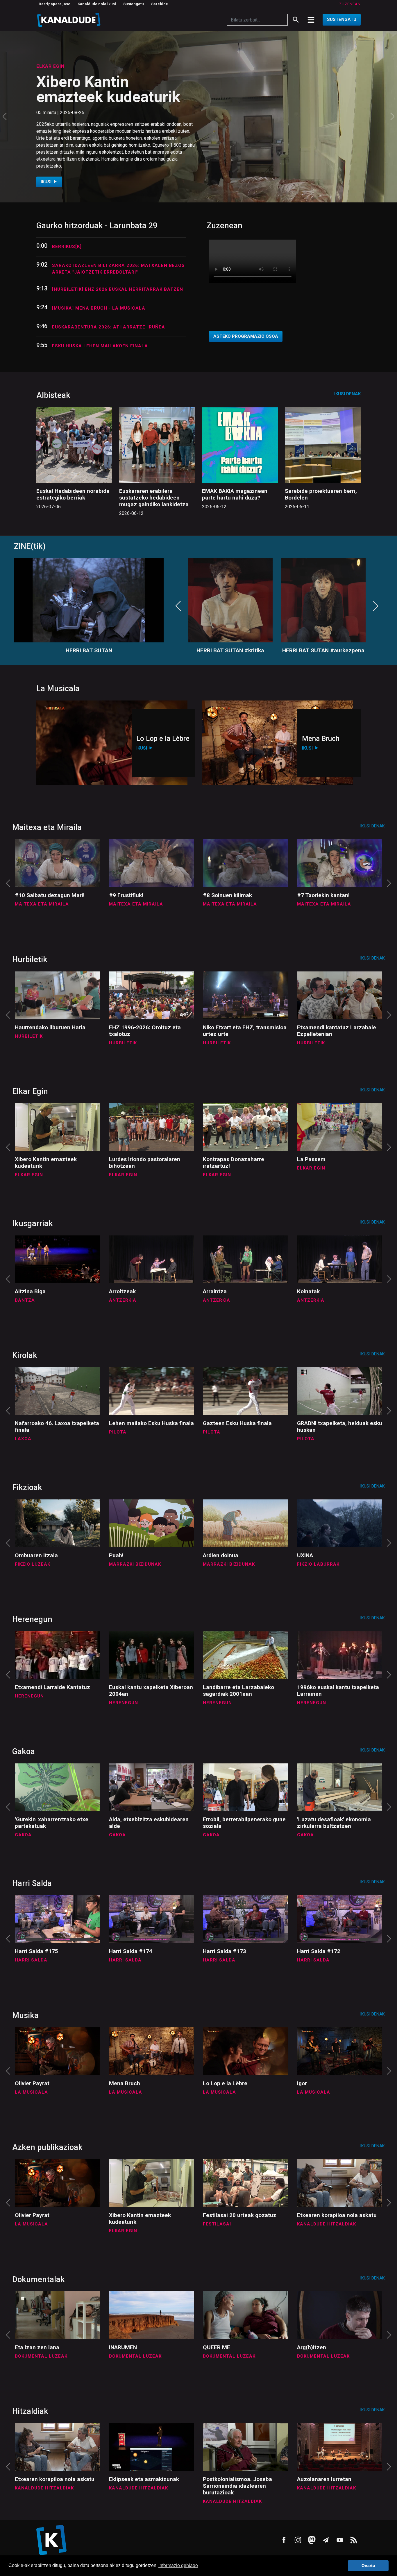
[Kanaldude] (70, 20)
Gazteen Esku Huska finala (237, 1423)
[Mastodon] (312, 2540)
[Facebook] (284, 2540)
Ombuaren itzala (36, 1555)
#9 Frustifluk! (126, 895)
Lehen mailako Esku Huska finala (151, 1423)
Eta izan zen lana (37, 2347)
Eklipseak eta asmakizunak (144, 2479)
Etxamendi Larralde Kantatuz (52, 1687)
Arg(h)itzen (312, 2347)
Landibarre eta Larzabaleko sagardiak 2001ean (238, 1691)
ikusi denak (347, 394)
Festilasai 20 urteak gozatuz (103, 96)
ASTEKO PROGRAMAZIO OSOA (246, 336)
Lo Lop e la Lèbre (225, 2083)
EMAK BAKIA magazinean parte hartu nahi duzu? (235, 494)
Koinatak (308, 1291)
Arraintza (215, 1291)
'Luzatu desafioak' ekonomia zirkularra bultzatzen (334, 1823)
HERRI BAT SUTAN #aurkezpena (323, 650)
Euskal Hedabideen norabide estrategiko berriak (73, 494)
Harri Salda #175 (36, 1951)
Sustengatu (134, 4)
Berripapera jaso (54, 4)
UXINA (305, 1555)
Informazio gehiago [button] (178, 2565)
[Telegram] (326, 2540)
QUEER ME (217, 2347)
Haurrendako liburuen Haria (50, 1027)
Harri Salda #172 (319, 1951)
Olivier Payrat (32, 2083)
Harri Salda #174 (131, 1951)
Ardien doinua (221, 1555)
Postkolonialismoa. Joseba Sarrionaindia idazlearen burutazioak (237, 2486)
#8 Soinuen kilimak (227, 895)
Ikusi (47, 175)
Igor (302, 2083)
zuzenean (350, 4)
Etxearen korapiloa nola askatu (337, 2215)
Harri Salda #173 (225, 1951)
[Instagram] (298, 2540)
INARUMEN (123, 2347)
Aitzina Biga (30, 1291)
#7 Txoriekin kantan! (323, 895)
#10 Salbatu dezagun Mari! (50, 895)
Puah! (116, 1555)
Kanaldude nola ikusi (97, 4)
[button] (5, 117)
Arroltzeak (122, 1291)
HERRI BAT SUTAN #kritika (230, 650)
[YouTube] (340, 2540)
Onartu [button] (368, 2566)
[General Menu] (311, 20)
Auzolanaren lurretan (324, 2479)
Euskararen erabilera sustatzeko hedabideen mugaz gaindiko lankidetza (154, 498)
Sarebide (160, 4)
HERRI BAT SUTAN (89, 650)
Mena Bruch (125, 2083)
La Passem (311, 1159)
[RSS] (354, 2540)
